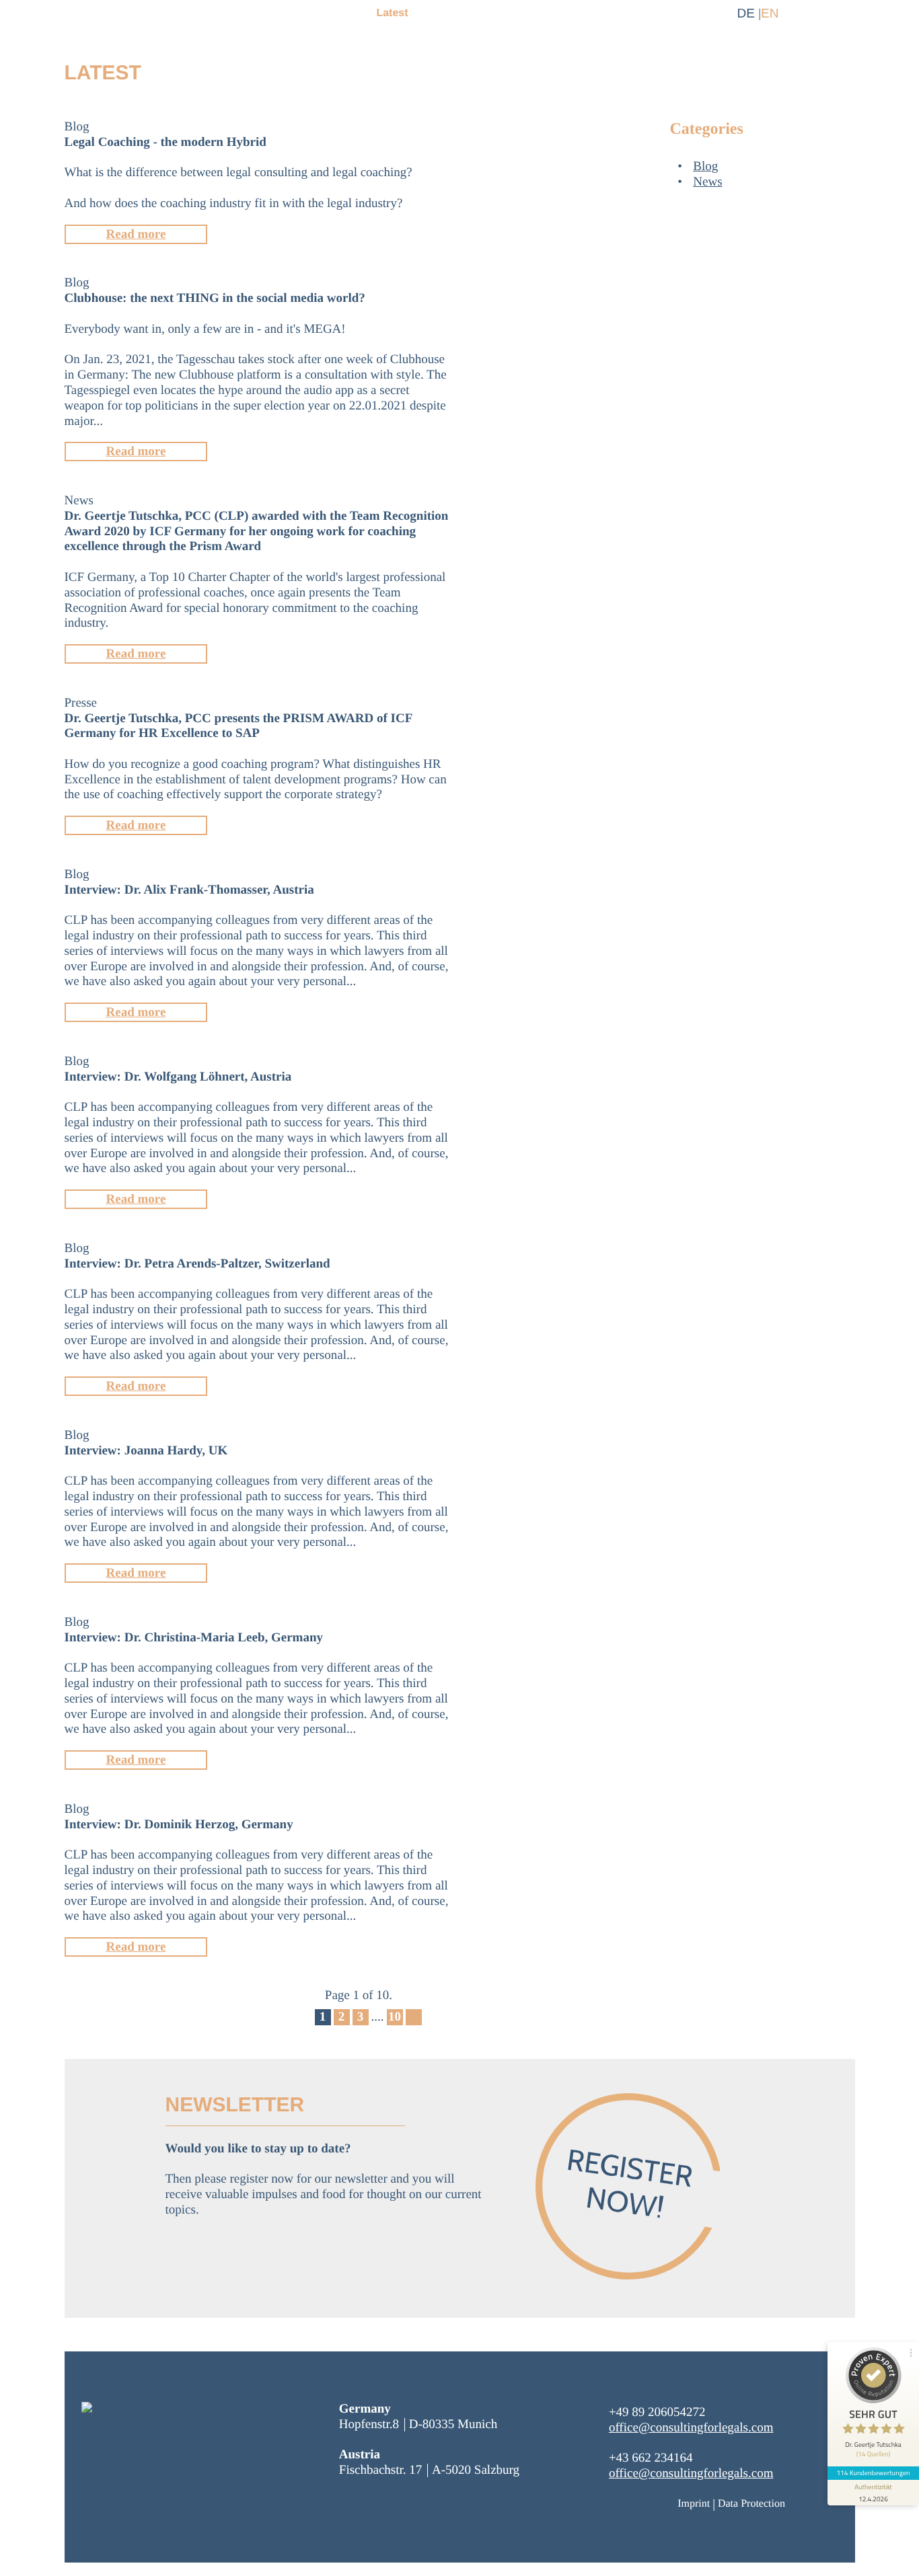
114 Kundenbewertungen (873, 2473)
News (707, 182)
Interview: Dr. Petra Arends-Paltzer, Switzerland (197, 1264)
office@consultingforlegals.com (691, 2428)
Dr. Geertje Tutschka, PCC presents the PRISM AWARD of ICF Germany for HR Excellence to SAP (238, 726)
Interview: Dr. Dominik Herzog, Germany (179, 1825)
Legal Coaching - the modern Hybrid (166, 142)
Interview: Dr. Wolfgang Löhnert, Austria (178, 1077)
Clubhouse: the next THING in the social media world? (215, 298)
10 (395, 2017)
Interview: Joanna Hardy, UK (146, 1451)
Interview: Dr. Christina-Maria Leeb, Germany (194, 1638)
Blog (705, 166)
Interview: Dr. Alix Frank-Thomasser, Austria (189, 890)
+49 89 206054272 (657, 2412)
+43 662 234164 (651, 2458)
